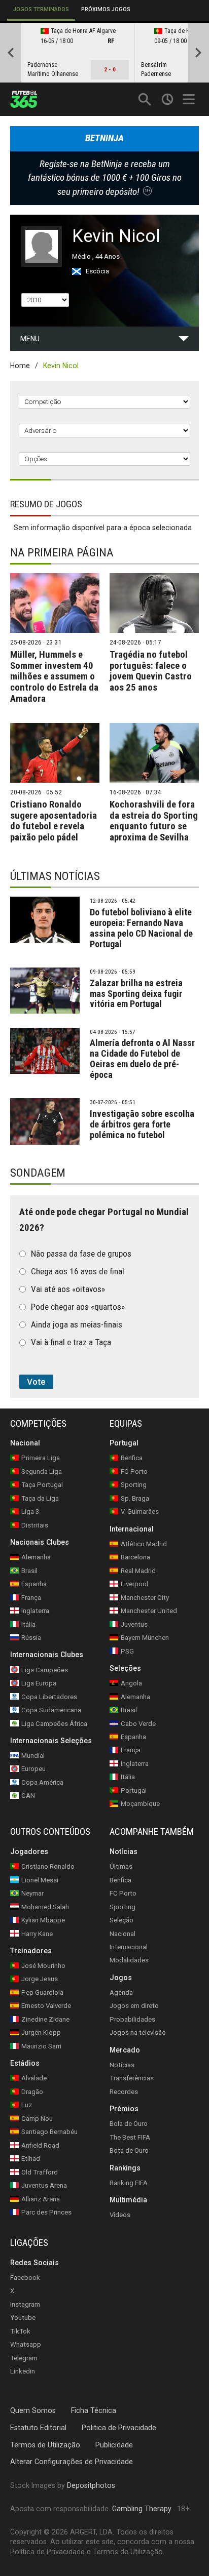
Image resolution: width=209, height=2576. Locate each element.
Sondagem (38, 1173)
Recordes (124, 2092)
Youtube (23, 2318)
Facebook (25, 2278)
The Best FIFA (130, 2137)
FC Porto (123, 1893)
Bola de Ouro (129, 2124)
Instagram (25, 2304)
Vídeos (120, 2215)
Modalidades (129, 1960)
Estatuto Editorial (38, 2427)
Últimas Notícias (55, 876)
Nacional (123, 1933)
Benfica (120, 1880)
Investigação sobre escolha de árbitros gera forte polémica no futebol (142, 1124)
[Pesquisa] (144, 99)
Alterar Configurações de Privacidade (72, 2462)
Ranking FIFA (129, 2182)
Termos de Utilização (45, 2444)
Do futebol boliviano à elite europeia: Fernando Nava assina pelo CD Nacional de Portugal (141, 928)
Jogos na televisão (138, 2032)
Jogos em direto (134, 2006)
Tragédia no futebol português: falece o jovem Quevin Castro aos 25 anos (151, 671)
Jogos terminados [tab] (41, 9)
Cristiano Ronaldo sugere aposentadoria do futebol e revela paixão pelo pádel (54, 821)
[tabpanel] (104, 53)
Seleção (121, 1920)
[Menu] (190, 99)
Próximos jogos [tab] (106, 9)
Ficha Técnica (94, 2410)
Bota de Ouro (129, 2150)
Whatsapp (26, 2344)
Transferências (132, 2078)
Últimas (121, 1866)
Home (20, 366)
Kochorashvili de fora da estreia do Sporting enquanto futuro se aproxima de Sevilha (154, 821)
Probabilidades (132, 2019)
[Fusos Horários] (167, 99)
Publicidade (114, 2444)
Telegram (24, 2358)
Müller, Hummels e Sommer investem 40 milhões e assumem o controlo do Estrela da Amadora (54, 677)
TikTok (20, 2331)
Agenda (121, 1993)
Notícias (122, 2065)
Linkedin (23, 2371)
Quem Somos (33, 2410)
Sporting (123, 1906)
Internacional (129, 1947)
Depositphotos (91, 2485)
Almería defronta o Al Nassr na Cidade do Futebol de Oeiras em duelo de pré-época (142, 1059)
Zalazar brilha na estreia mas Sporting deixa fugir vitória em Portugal (136, 994)
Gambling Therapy (142, 2509)
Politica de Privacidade (119, 2427)
